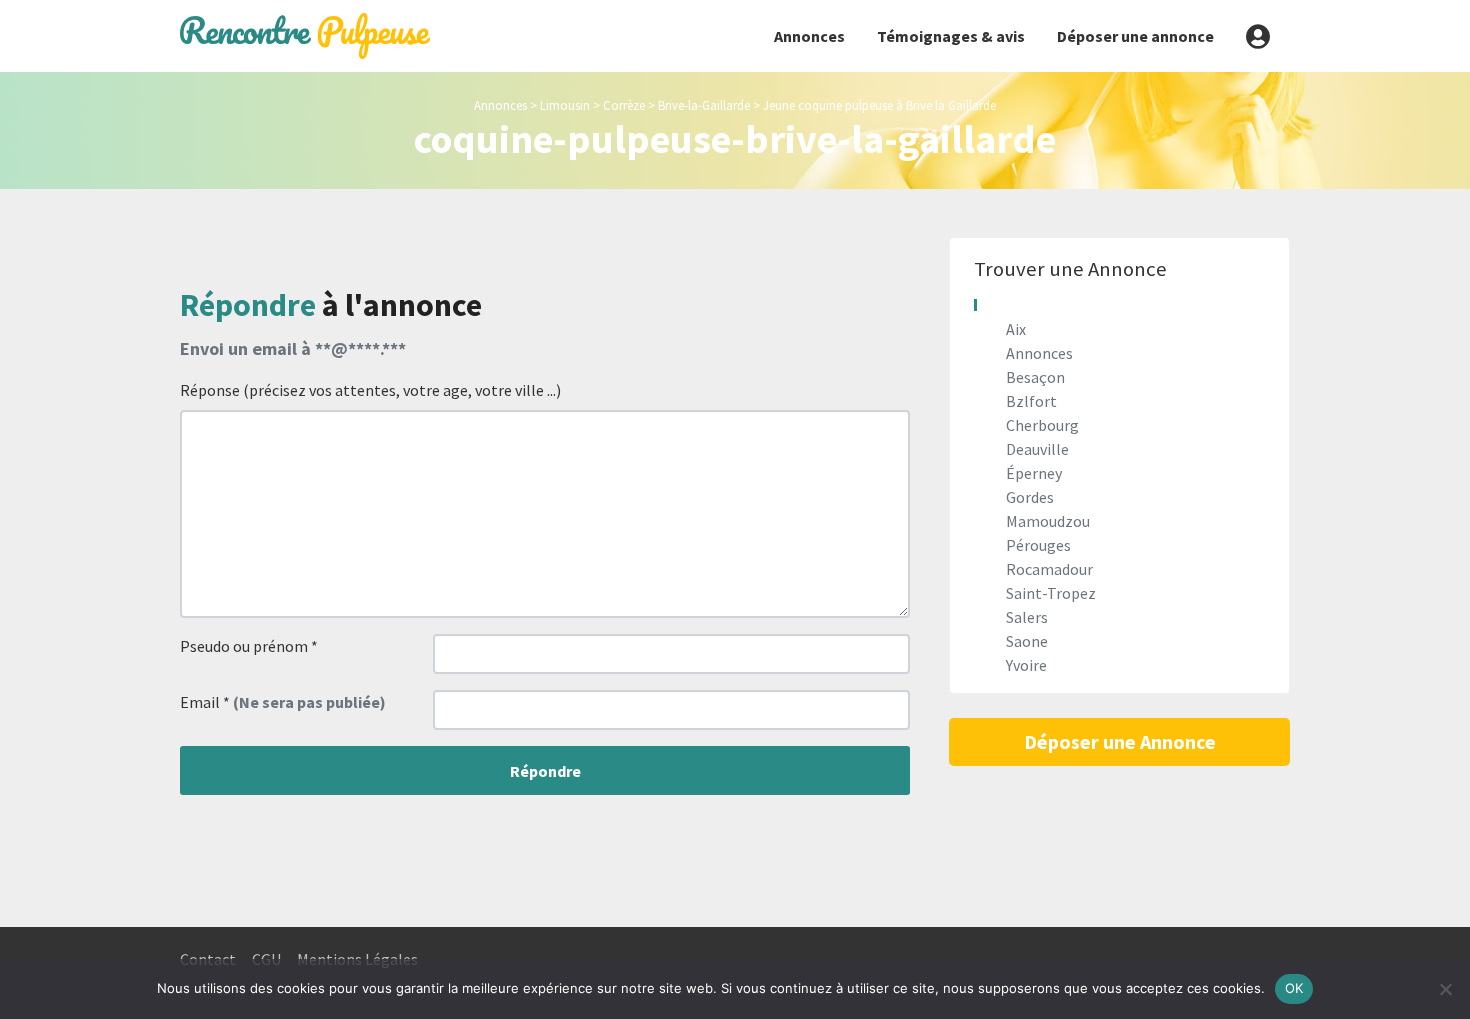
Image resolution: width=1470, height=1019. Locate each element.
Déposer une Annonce (1120, 741)
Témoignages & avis (951, 36)
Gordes (1030, 497)
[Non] (1445, 989)
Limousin (565, 105)
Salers (1027, 617)
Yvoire (1026, 665)
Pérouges (1038, 545)
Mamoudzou (1048, 521)
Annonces (809, 36)
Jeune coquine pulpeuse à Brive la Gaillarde (879, 105)
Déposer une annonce (1135, 36)
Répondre (545, 771)
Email (283, 702)
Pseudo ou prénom (249, 646)
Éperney (1034, 473)
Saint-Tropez (1051, 593)
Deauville (1037, 449)
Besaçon (1035, 377)
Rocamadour (1049, 569)
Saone (1027, 641)
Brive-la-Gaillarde (704, 105)
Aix (1016, 329)
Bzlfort (1031, 401)
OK (1294, 988)
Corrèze (624, 105)
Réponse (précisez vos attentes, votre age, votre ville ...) (370, 390)
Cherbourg (1042, 425)
